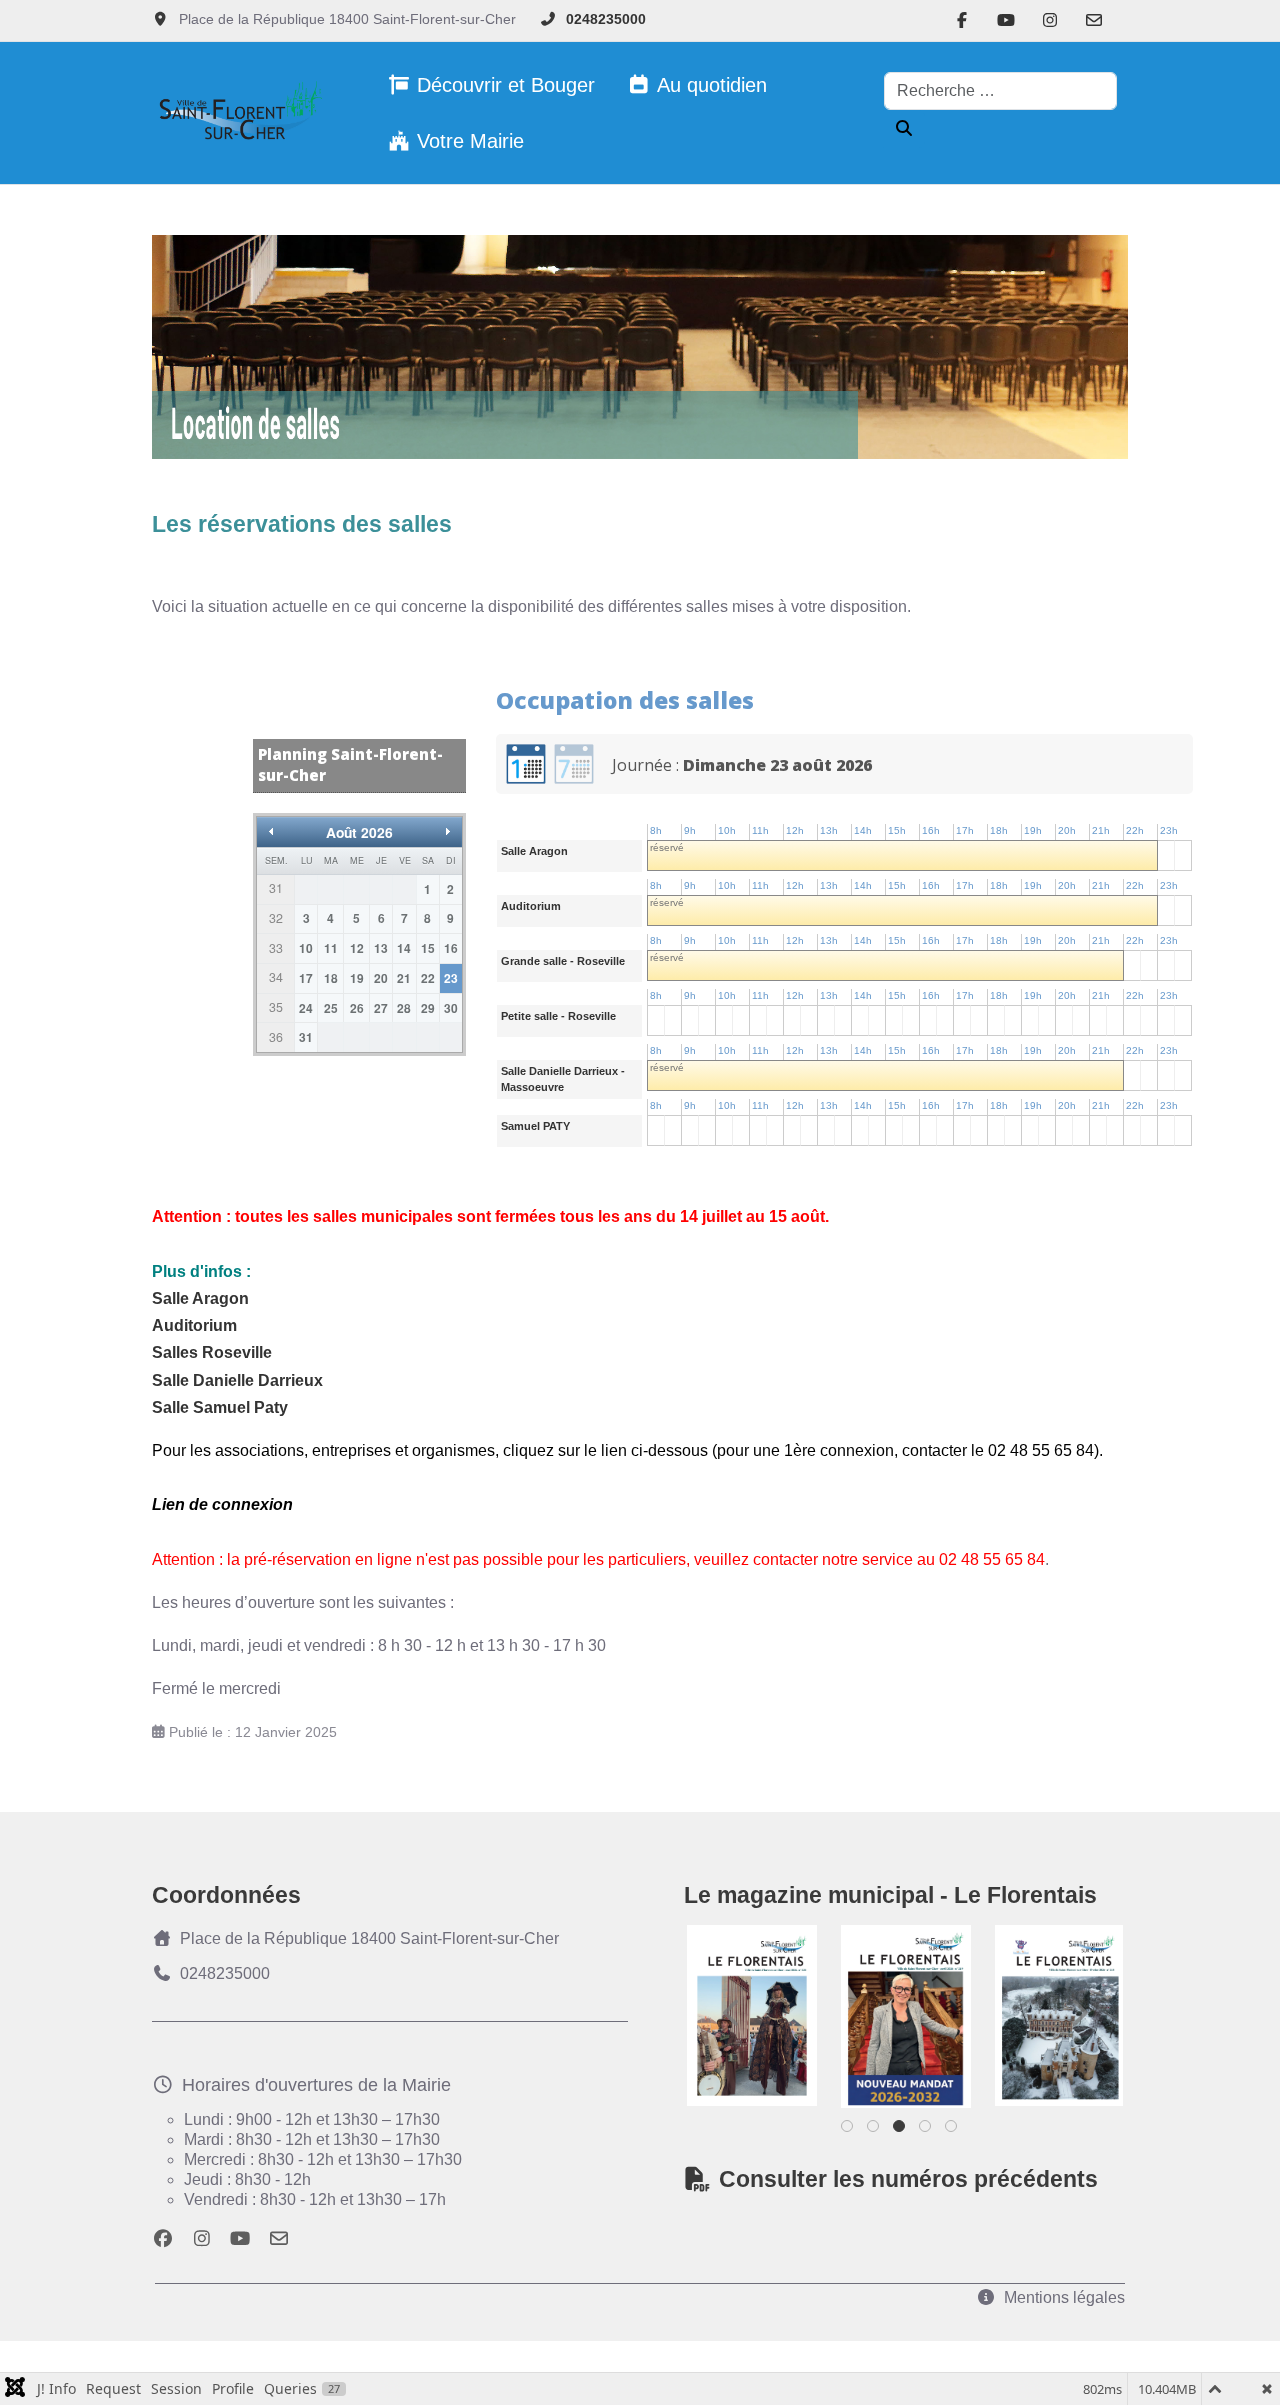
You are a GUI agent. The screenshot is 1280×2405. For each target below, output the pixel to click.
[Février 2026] (909, 2015)
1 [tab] (848, 2130)
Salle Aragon (200, 1298)
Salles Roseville (212, 1352)
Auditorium (194, 1325)
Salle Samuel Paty (220, 1407)
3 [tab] (900, 2130)
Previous (732, 2013)
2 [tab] (874, 2130)
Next (1078, 2013)
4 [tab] (926, 2130)
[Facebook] (962, 20)
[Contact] (1094, 20)
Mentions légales (1064, 2297)
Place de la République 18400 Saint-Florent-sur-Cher (369, 1938)
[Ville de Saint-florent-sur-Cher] (237, 113)
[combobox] (1000, 91)
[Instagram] (1050, 20)
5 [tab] (952, 2130)
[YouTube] (1006, 20)
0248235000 (606, 19)
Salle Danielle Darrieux (237, 1380)
